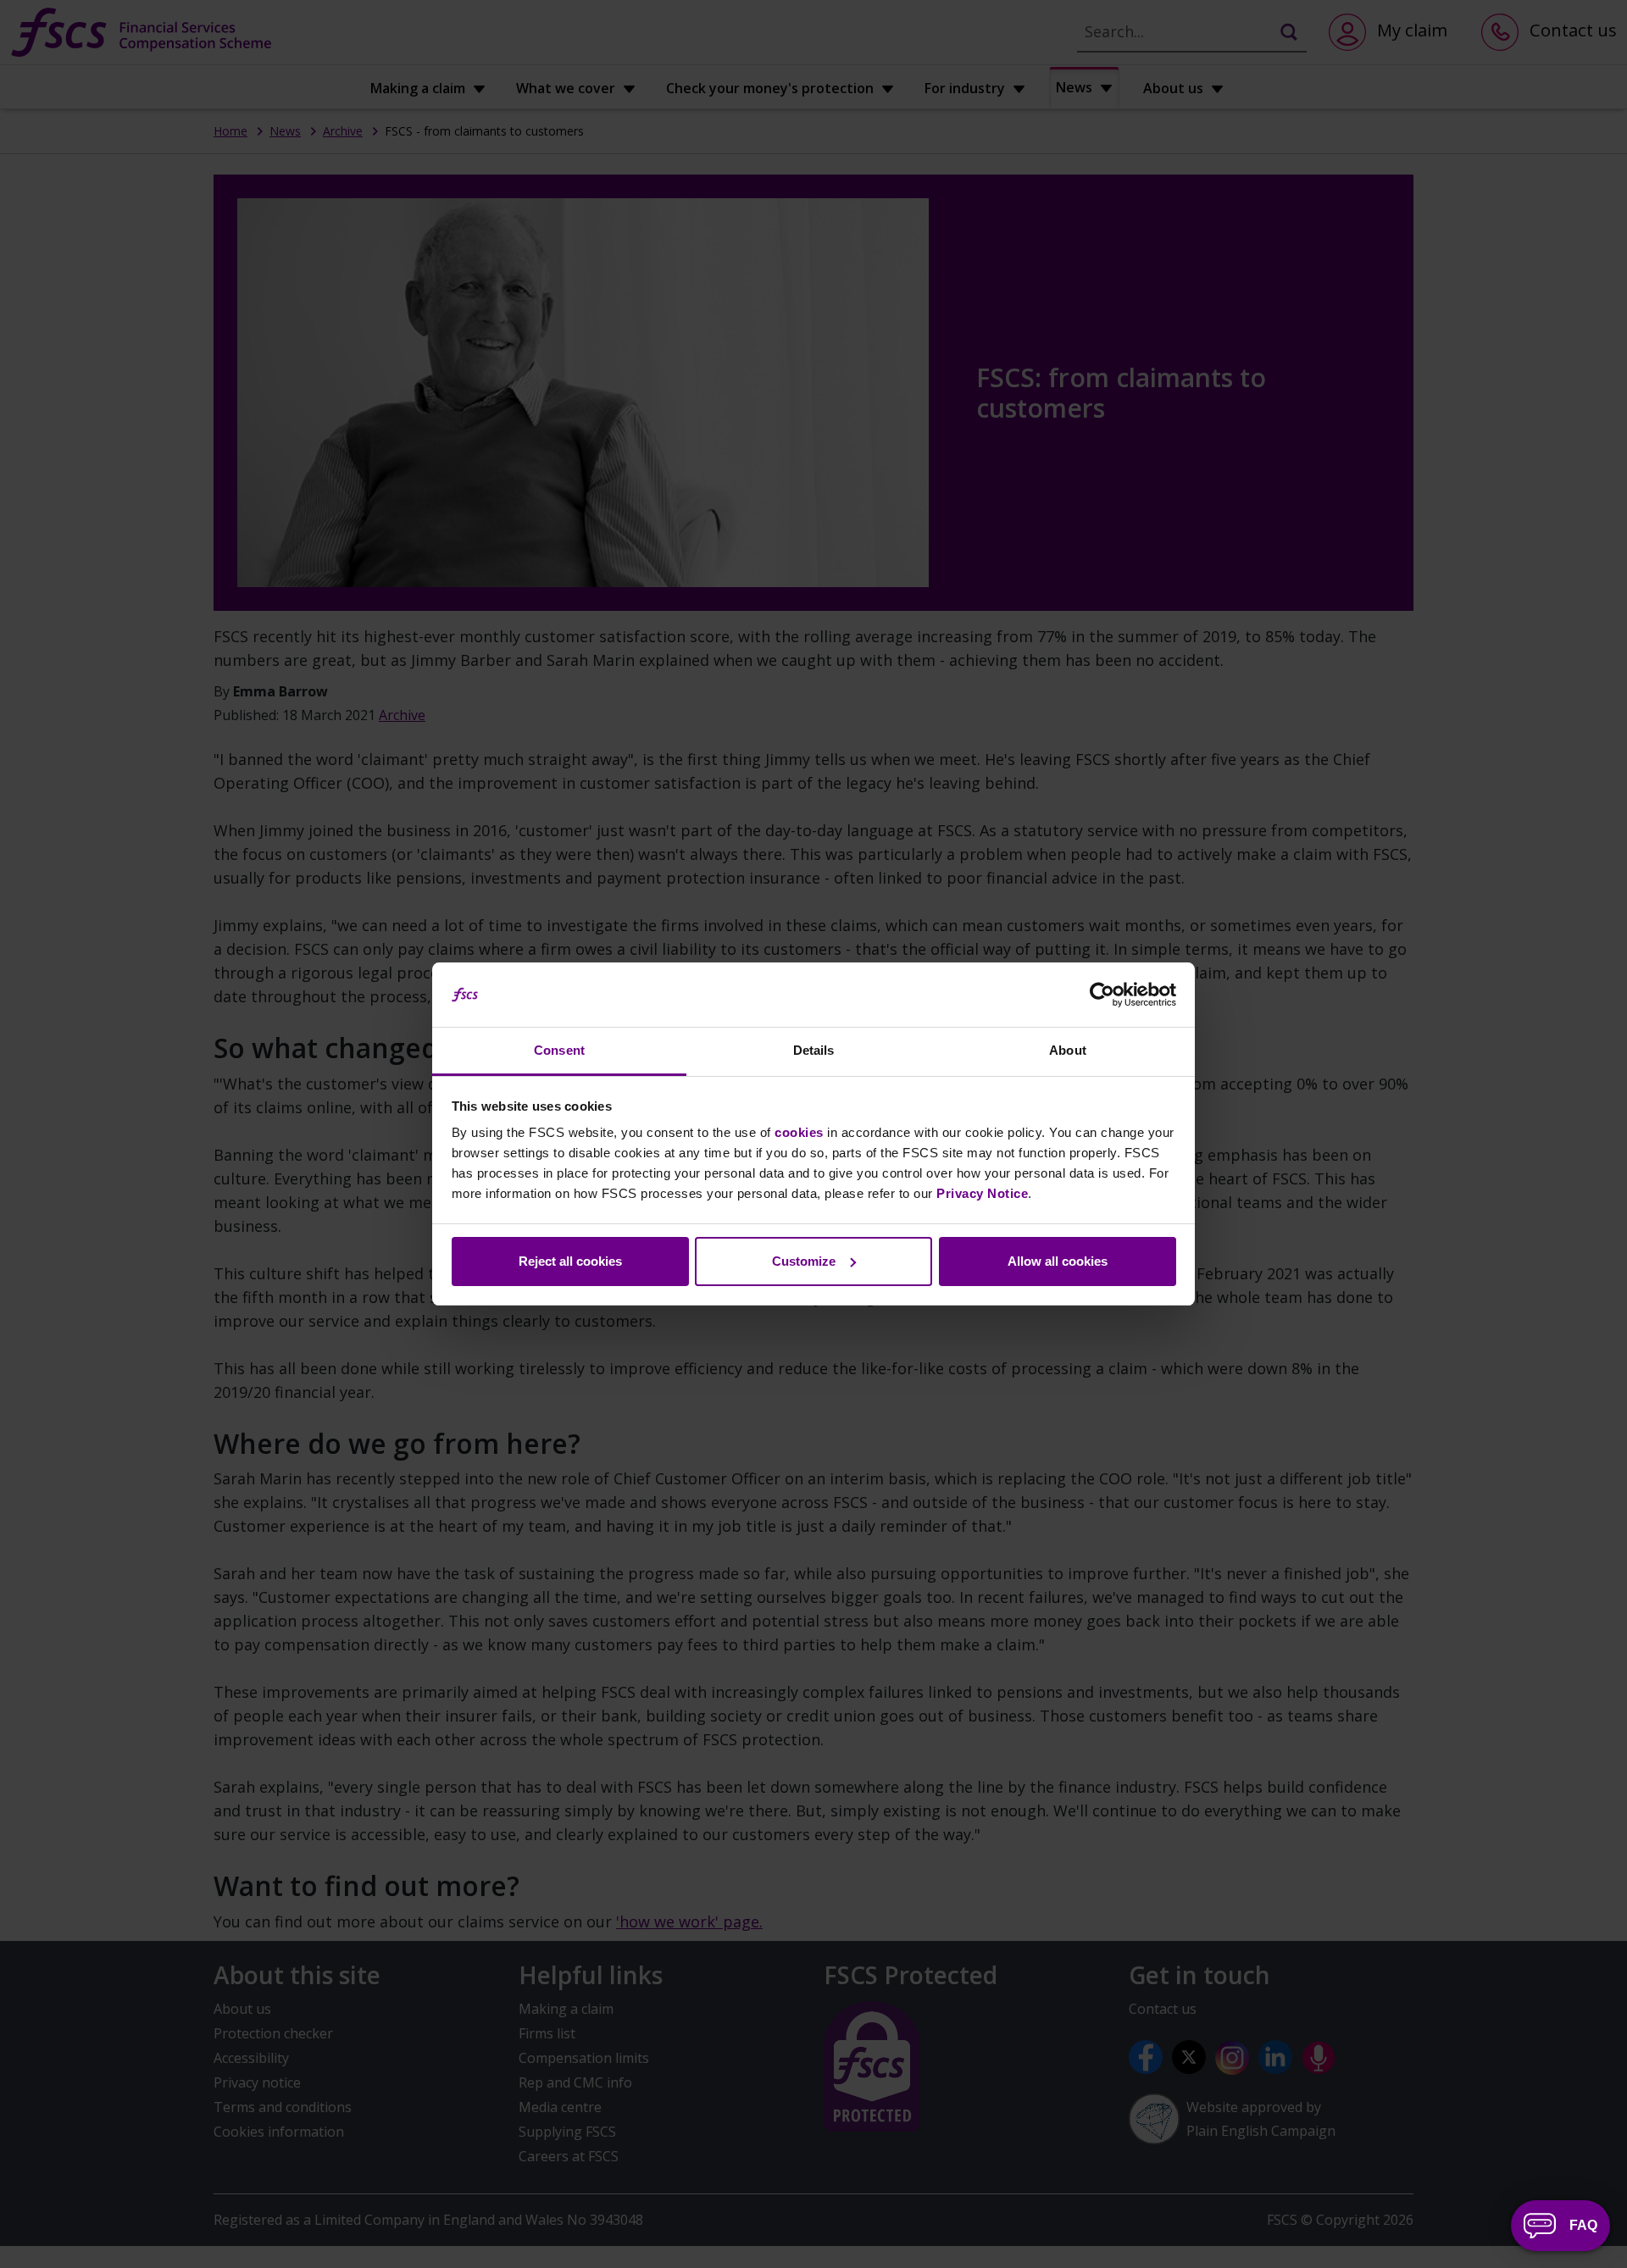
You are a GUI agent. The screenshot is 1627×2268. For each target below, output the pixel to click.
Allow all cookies (1058, 1261)
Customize (804, 1261)
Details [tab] (814, 1050)
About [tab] (1068, 1050)
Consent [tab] (559, 1050)
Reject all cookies (570, 1261)
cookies (799, 1132)
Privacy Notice (982, 1193)
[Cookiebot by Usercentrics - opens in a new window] (1102, 995)
